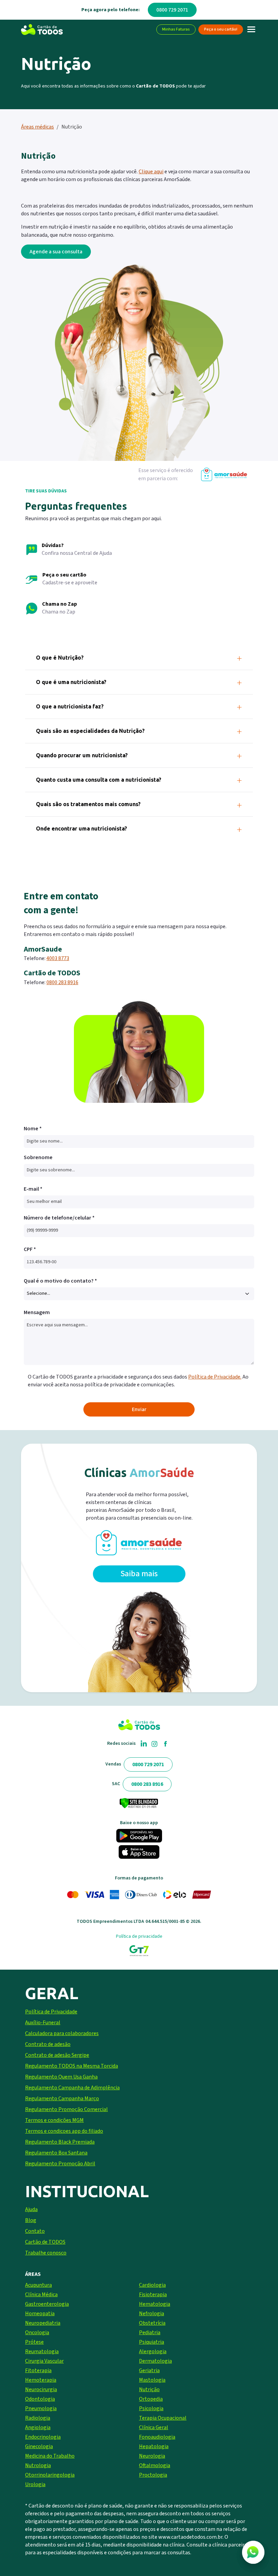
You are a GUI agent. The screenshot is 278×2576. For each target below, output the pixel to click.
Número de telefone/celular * (59, 1218)
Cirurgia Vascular (44, 2361)
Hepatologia (154, 2446)
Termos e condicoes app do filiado (64, 2131)
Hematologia (155, 2304)
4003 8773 (58, 958)
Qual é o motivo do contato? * (60, 1281)
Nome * (33, 1129)
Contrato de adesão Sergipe (57, 2055)
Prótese (34, 2342)
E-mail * (33, 1189)
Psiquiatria (152, 2342)
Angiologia (38, 2427)
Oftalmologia (155, 2465)
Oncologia (37, 2333)
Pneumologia (41, 2408)
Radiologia (38, 2418)
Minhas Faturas (176, 29)
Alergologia (153, 2351)
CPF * (30, 1249)
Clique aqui (151, 172)
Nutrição (149, 2389)
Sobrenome (38, 1157)
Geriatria (149, 2370)
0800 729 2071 (172, 10)
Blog (31, 2220)
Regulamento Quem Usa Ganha (61, 2077)
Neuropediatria (43, 2323)
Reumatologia (42, 2351)
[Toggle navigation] (251, 30)
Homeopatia (40, 2314)
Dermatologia (155, 2361)
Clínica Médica (41, 2295)
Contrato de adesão (48, 2044)
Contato (35, 2231)
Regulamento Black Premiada (60, 2142)
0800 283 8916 (62, 982)
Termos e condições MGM (54, 2120)
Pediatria (150, 2333)
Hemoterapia (41, 2380)
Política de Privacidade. (215, 1377)
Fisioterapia (153, 2295)
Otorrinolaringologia (50, 2475)
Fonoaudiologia (157, 2437)
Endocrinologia (43, 2437)
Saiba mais (139, 1574)
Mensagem (37, 1312)
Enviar (139, 1409)
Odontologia (40, 2399)
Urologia (35, 2484)
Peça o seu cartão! (221, 29)
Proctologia (153, 2475)
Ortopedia (151, 2399)
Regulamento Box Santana (56, 2153)
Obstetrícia (152, 2323)
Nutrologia (38, 2465)
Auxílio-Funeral (43, 2023)
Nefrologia (152, 2314)
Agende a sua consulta (56, 252)
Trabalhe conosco (46, 2253)
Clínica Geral (154, 2427)
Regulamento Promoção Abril (60, 2164)
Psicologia (151, 2408)
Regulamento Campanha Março (62, 2099)
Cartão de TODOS (45, 2242)
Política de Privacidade (51, 2012)
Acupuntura (38, 2285)
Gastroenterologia (47, 2304)
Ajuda (31, 2209)
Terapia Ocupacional (163, 2418)
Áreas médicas (37, 127)
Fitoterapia (38, 2370)
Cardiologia (152, 2285)
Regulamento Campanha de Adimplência (72, 2088)
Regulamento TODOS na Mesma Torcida (72, 2066)
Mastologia (152, 2380)
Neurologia (152, 2456)
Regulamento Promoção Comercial (66, 2109)
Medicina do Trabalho (50, 2456)
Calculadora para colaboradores (62, 2033)
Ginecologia (39, 2446)
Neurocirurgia (41, 2389)
